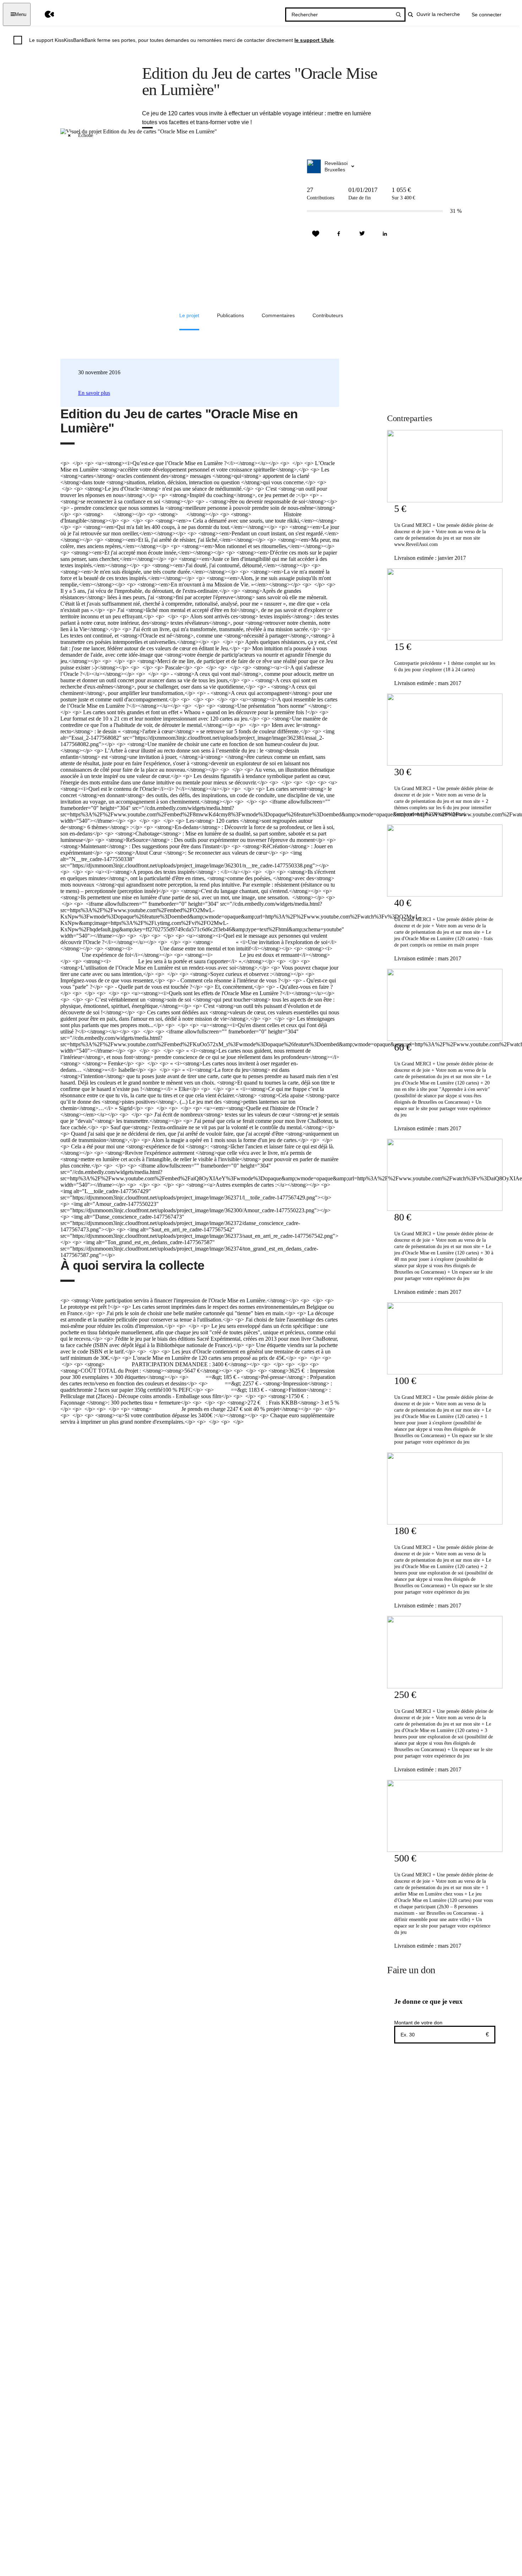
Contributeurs (328, 315)
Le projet (189, 315)
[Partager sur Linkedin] (385, 234)
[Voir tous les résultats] (398, 15)
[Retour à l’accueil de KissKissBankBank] (44, 14)
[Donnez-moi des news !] (316, 234)
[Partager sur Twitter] (362, 234)
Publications (230, 315)
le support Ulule (314, 40)
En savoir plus (94, 393)
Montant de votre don (418, 2023)
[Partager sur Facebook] (339, 234)
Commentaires (278, 315)
